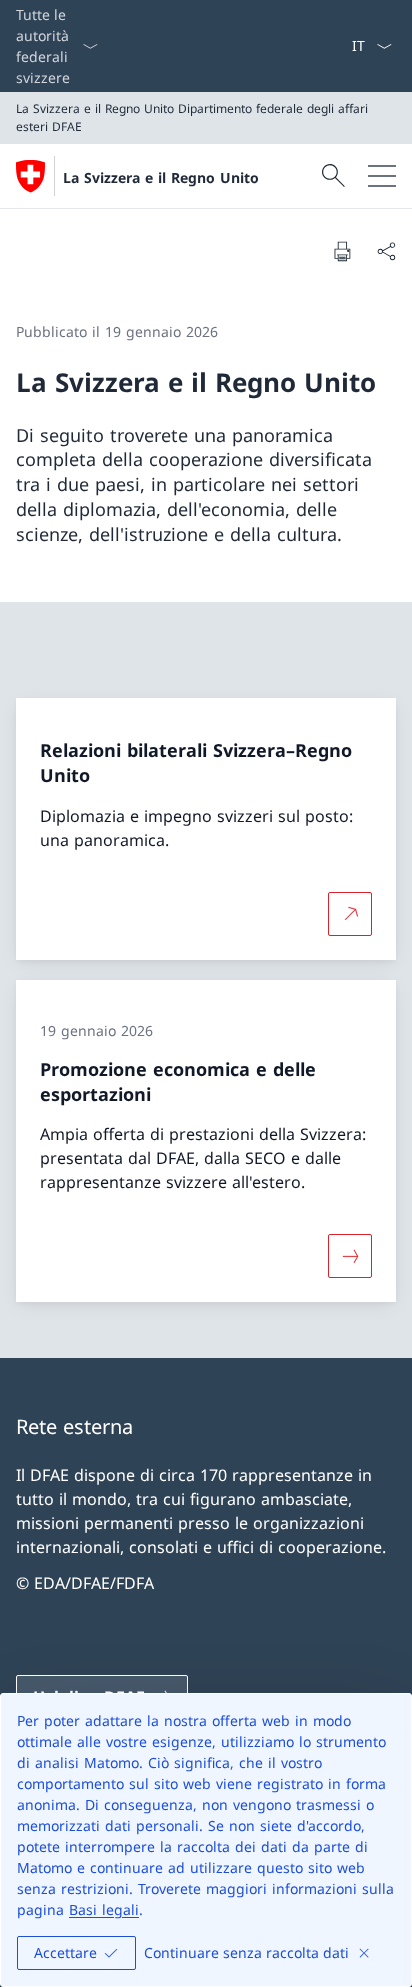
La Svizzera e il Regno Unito (161, 177)
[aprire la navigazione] (382, 176)
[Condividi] (386, 251)
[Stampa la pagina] (342, 251)
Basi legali (104, 1909)
